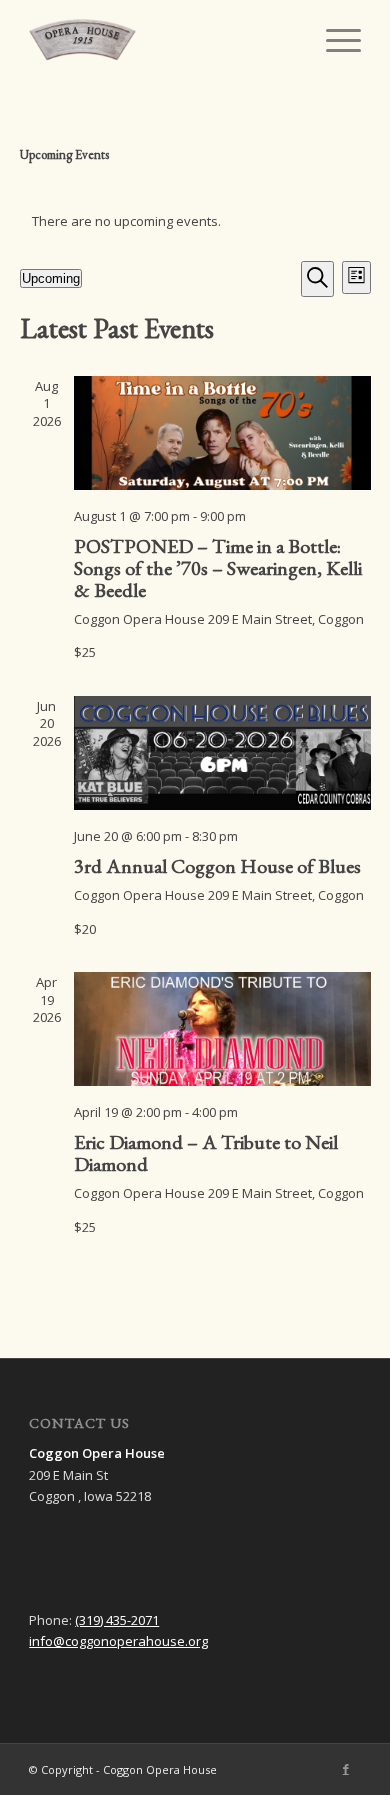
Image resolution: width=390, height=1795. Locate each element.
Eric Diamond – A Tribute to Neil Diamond (206, 1153)
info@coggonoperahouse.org (118, 1641)
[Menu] (333, 40)
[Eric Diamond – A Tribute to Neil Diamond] (222, 1029)
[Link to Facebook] (346, 1769)
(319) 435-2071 (117, 1620)
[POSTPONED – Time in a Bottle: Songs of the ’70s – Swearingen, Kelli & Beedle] (222, 433)
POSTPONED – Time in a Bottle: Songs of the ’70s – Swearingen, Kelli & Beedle (218, 568)
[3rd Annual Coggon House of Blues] (222, 753)
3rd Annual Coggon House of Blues (217, 866)
